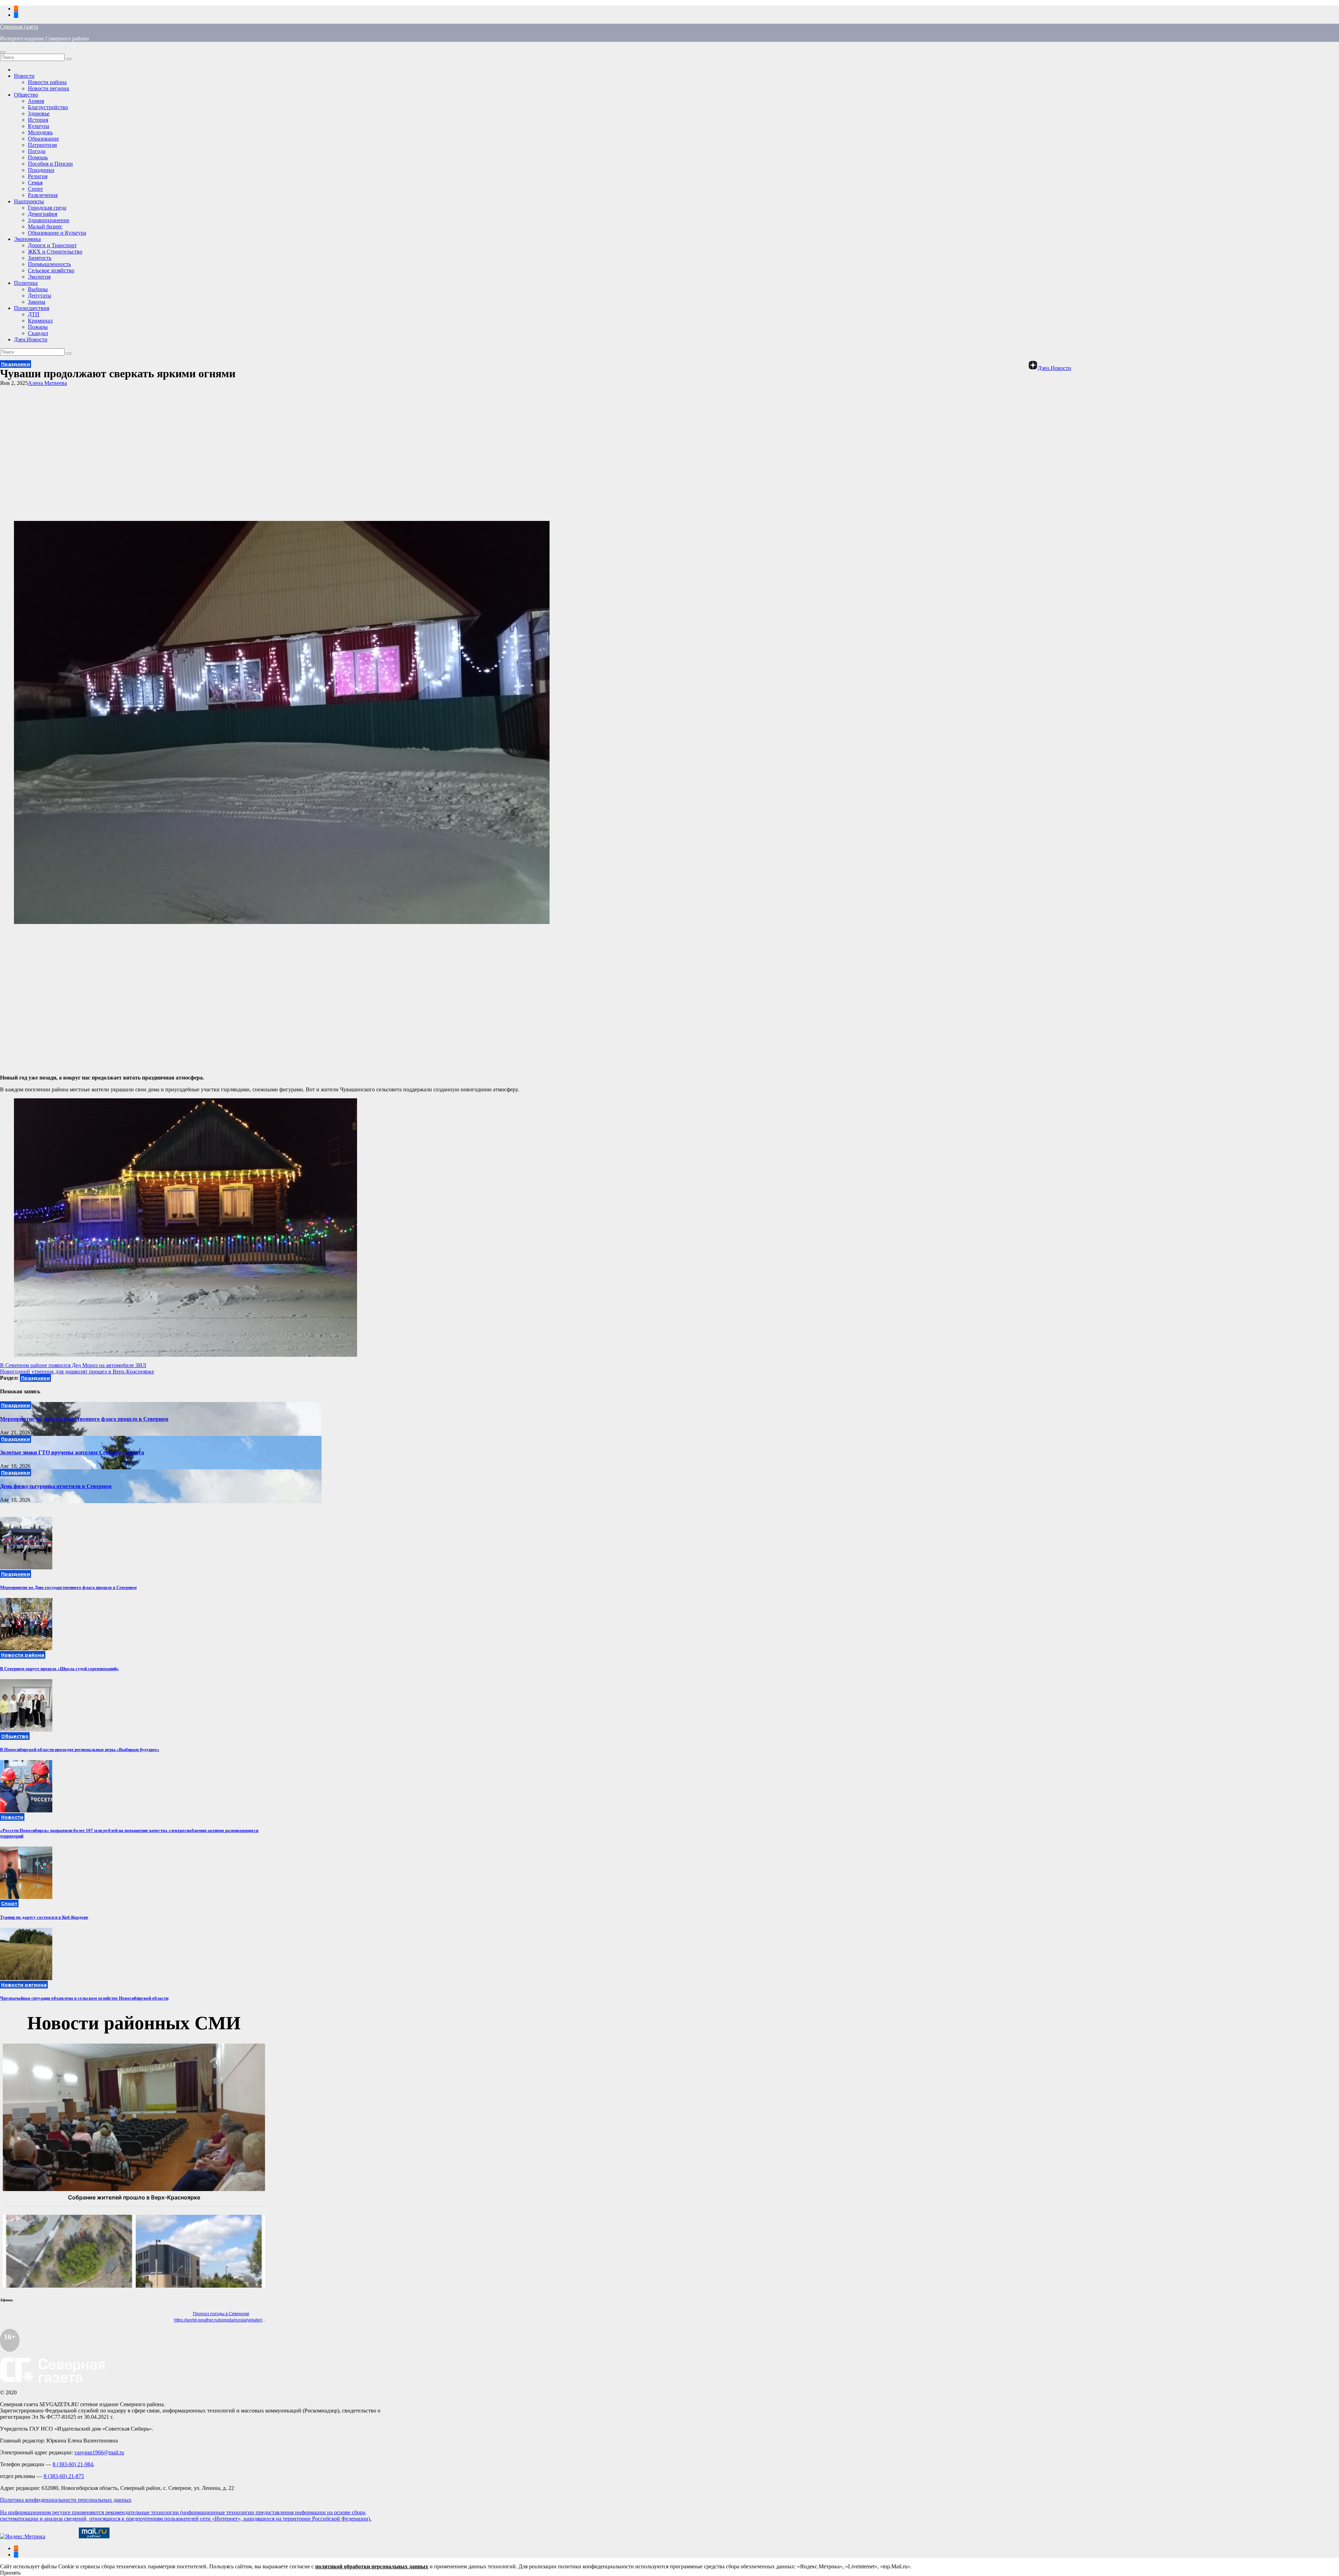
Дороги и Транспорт (52, 245)
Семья (35, 183)
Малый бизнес (45, 226)
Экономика (27, 239)
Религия (38, 176)
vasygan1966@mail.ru (99, 2452)
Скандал (38, 333)
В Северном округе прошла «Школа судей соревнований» (59, 1669)
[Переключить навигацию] (3, 52)
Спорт (35, 189)
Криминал (40, 321)
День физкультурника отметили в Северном (56, 1486)
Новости (24, 76)
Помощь (38, 157)
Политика (26, 283)
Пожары (38, 327)
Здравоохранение (49, 220)
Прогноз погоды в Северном (221, 2314)
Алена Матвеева (47, 383)
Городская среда (47, 208)
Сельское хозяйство (51, 270)
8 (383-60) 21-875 (64, 2476)
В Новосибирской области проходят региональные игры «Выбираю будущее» (80, 1749)
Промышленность (49, 264)
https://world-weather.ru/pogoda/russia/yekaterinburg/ (224, 2320)
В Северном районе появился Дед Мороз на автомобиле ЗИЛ (73, 1365)
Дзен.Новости (31, 339)
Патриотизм (42, 145)
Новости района (47, 82)
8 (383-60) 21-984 (73, 2464)
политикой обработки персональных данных (372, 2566)
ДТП (34, 314)
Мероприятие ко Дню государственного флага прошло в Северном (84, 1419)
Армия (36, 101)
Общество (26, 95)
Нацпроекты (29, 201)
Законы (37, 302)
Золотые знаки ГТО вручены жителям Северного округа (72, 1452)
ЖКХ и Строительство (55, 252)
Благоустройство (48, 107)
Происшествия (32, 308)
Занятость (40, 258)
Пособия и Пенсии (50, 164)
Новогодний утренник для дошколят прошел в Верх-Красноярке (77, 1372)
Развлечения (43, 195)
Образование (43, 139)
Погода (37, 151)
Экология (39, 277)
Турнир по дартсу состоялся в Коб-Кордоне (44, 1917)
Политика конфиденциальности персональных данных (66, 2500)
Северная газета (19, 27)
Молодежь (40, 132)
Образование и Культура (57, 233)
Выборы (38, 289)
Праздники (41, 170)
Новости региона (48, 88)
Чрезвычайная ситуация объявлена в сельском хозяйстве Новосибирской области (84, 1998)
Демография (43, 214)
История (38, 120)
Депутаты (40, 296)
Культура (39, 126)
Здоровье (39, 113)
